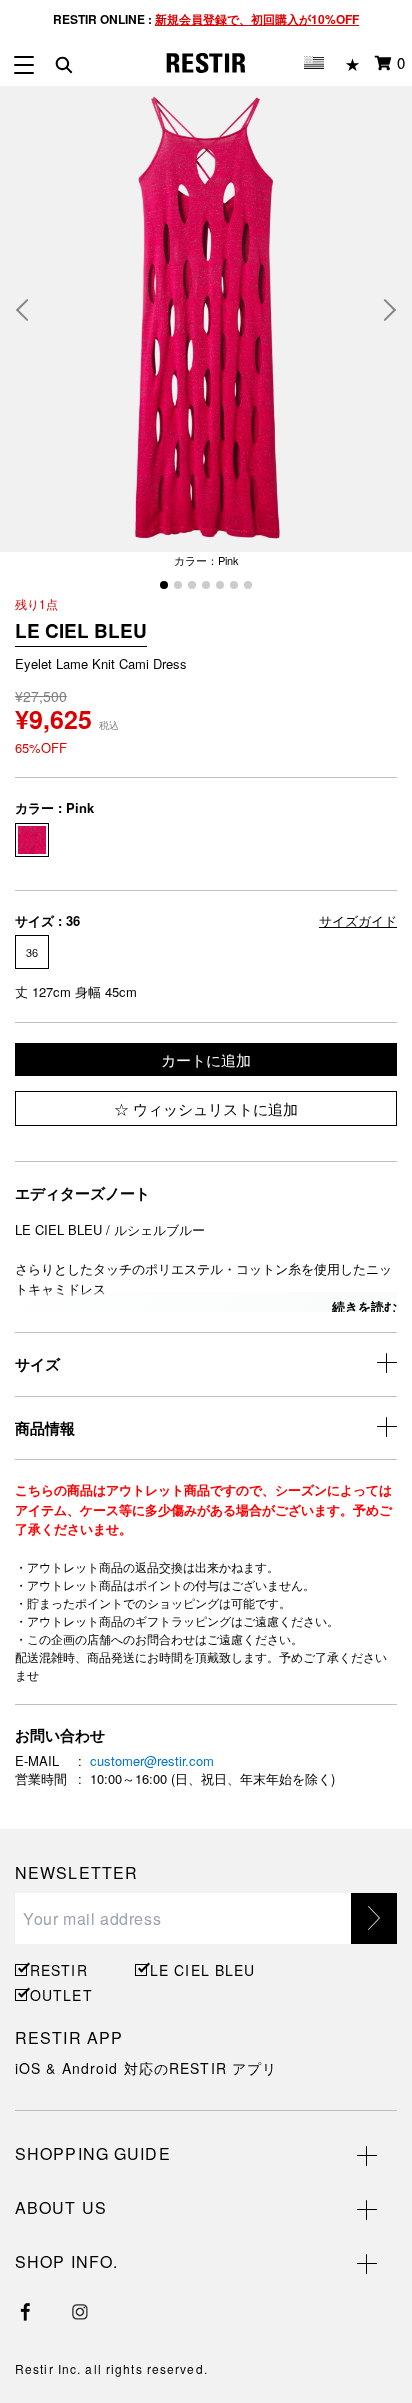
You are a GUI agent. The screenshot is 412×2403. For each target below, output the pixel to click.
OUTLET (61, 1995)
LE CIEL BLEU (200, 1970)
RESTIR (59, 1970)
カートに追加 (206, 1059)
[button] (30, 310)
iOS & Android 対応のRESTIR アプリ (146, 2068)
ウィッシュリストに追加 (213, 1108)
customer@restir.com (152, 1760)
